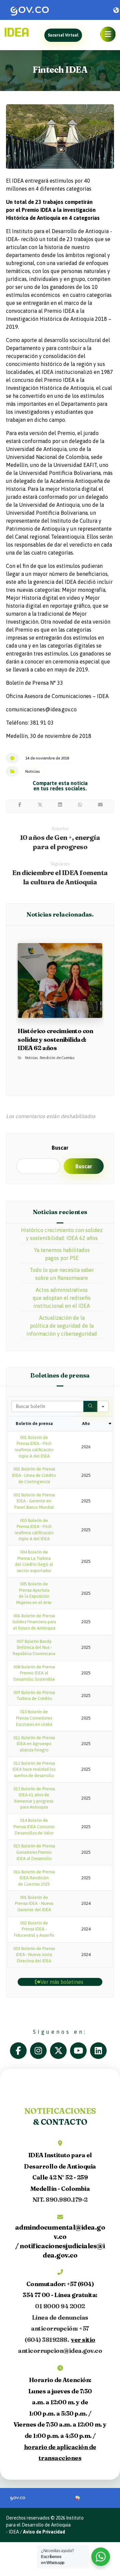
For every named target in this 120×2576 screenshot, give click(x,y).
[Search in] (103, 1406)
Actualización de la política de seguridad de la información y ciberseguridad (62, 1326)
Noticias (32, 771)
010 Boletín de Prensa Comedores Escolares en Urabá (34, 1718)
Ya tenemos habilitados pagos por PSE (62, 1254)
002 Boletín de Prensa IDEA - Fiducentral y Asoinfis (34, 1929)
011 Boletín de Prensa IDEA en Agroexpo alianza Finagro (34, 1744)
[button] (108, 34)
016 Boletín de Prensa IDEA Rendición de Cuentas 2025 (34, 1878)
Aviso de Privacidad (44, 2532)
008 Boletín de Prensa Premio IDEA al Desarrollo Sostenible (34, 1673)
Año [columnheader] (86, 1423)
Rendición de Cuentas (57, 1058)
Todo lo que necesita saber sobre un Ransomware (62, 1274)
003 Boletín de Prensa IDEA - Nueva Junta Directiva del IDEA (34, 1955)
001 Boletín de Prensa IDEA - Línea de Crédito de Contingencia (34, 1475)
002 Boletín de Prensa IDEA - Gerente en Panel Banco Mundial (34, 1501)
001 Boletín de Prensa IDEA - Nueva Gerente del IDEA (34, 1904)
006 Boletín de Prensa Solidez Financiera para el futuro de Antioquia (34, 1622)
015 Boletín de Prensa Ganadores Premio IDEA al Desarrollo (34, 1852)
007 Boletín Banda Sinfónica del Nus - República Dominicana (34, 1647)
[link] (45, 10)
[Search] (90, 1406)
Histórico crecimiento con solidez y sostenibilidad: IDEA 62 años (62, 1234)
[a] (20, 2051)
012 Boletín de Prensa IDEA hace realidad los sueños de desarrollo (34, 1769)
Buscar (60, 1148)
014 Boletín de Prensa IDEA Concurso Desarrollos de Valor (34, 1826)
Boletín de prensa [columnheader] (34, 1423)
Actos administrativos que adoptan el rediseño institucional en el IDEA (62, 1298)
